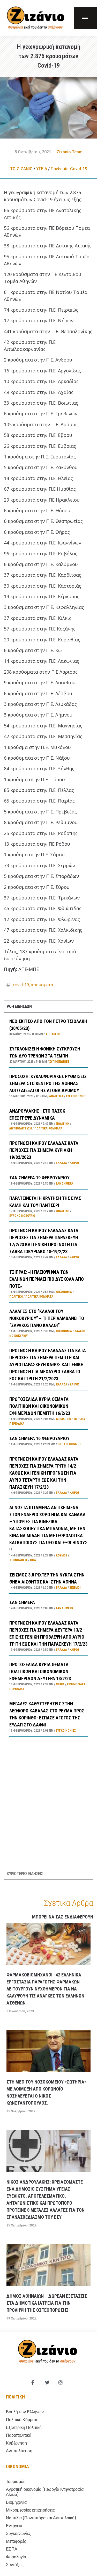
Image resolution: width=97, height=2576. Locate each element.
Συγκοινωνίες (59, 1062)
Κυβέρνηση (16, 2443)
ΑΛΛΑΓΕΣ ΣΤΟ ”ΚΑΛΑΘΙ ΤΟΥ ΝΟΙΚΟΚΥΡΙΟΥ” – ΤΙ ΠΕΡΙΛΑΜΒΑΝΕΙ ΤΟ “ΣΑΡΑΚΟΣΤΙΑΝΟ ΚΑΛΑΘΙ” (47, 1318)
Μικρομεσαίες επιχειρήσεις (30, 2510)
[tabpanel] (48, 1440)
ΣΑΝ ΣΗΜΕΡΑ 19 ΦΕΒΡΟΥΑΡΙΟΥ (39, 1178)
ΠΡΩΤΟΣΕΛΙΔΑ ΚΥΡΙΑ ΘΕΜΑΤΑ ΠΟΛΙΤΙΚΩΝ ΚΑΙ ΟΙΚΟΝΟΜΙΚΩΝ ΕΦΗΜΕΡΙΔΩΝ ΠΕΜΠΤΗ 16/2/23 (40, 1406)
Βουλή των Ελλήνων (25, 2412)
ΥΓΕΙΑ (42, 169)
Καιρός (74, 1163)
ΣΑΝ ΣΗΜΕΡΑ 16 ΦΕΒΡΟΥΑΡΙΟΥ (39, 1438)
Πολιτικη (15, 2397)
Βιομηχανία (16, 2502)
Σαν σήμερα (65, 1184)
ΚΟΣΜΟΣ (62, 1555)
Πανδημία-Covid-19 (69, 169)
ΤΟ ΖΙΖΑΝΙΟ (21, 169)
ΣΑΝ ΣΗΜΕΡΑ (22, 1602)
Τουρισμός (16, 2482)
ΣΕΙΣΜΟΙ (75, 1588)
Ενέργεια (14, 2526)
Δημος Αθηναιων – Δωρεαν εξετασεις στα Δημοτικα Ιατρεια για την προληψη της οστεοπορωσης (47, 2303)
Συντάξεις (15, 2565)
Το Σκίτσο (53, 1034)
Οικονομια (17, 2466)
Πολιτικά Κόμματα (48, 1128)
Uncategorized (69, 1444)
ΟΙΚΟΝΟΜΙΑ (64, 1292)
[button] (85, 18)
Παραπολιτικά (19, 2435)
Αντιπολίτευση (21, 1128)
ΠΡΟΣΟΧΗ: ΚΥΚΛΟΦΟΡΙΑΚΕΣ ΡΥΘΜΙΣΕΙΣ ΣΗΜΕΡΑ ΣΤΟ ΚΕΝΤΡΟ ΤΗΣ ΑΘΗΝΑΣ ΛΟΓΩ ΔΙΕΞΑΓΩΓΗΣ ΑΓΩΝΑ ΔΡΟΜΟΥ (48, 1083)
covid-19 (21, 985)
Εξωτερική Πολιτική (24, 2427)
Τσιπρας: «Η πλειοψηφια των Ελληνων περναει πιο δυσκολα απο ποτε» (47, 1279)
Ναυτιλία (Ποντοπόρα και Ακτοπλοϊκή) (41, 2518)
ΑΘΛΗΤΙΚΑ (56, 1096)
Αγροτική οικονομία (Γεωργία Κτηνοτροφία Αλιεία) (45, 2492)
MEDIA (60, 1419)
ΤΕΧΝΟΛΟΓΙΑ (18, 1560)
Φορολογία (16, 2557)
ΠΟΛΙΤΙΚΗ (63, 1124)
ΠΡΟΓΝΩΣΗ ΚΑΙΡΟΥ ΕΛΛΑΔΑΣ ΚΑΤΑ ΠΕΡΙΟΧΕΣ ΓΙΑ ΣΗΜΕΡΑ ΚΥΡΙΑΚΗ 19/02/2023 (44, 1150)
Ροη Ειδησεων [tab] (19, 1006)
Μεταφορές (16, 2541)
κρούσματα (42, 985)
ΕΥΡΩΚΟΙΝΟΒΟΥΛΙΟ (22, 1216)
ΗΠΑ (33, 1560)
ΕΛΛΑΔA (61, 1163)
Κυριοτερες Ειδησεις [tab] (25, 1874)
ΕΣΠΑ (12, 2549)
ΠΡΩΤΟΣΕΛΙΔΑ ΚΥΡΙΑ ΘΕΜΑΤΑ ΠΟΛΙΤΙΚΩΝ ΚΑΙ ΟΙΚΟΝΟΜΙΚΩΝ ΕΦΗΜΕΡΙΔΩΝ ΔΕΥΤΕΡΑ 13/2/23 (40, 1671)
